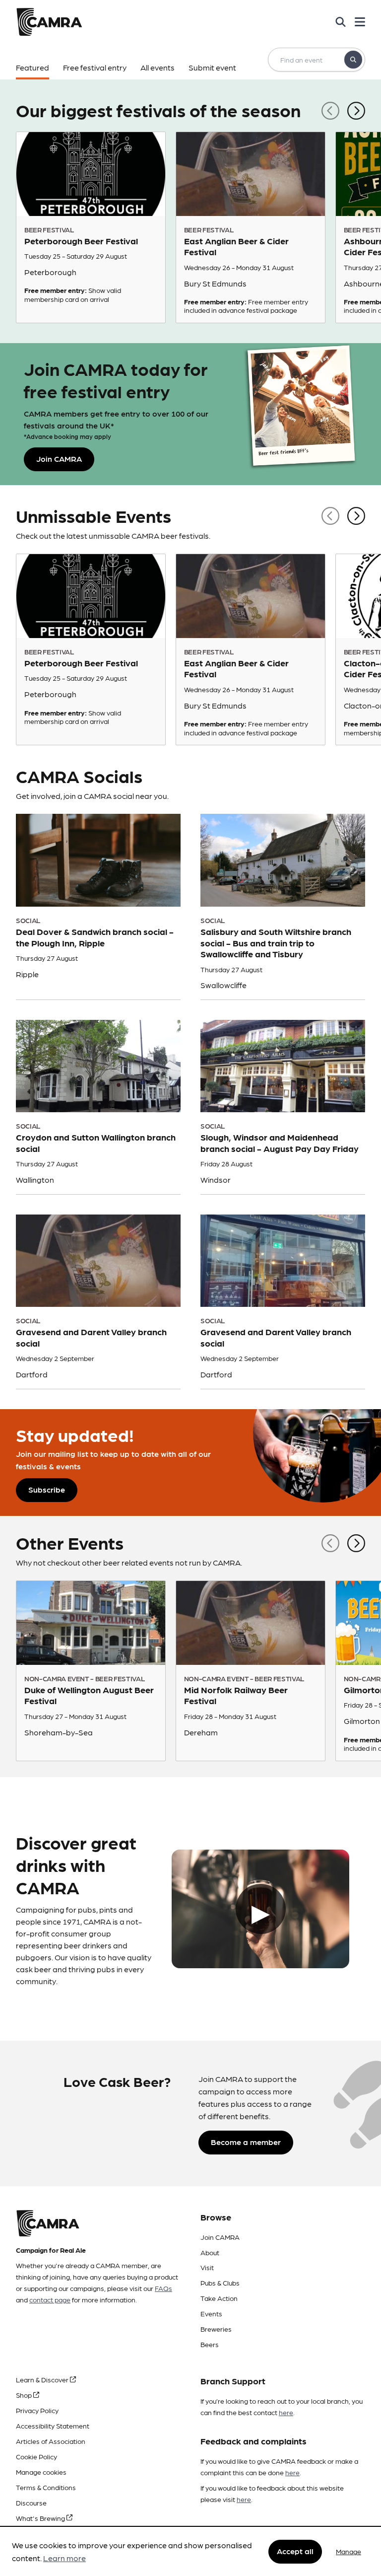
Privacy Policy (37, 2410)
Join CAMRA (220, 2237)
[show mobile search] (341, 22)
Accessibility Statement (53, 2426)
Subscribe (47, 1489)
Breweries (216, 2329)
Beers (210, 2344)
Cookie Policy (36, 2456)
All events (158, 67)
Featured (32, 67)
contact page (50, 2299)
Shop (25, 2395)
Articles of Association (51, 2441)
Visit (207, 2267)
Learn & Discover (43, 2379)
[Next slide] (356, 109)
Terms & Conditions (46, 2487)
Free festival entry (95, 67)
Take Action (219, 2298)
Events (211, 2313)
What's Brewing (41, 2518)
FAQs (163, 2288)
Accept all (295, 2551)
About (210, 2252)
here (286, 2412)
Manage (349, 2551)
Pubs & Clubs (220, 2283)
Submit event (212, 67)
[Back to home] (49, 22)
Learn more (64, 2558)
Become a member (246, 2142)
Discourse (31, 2503)
